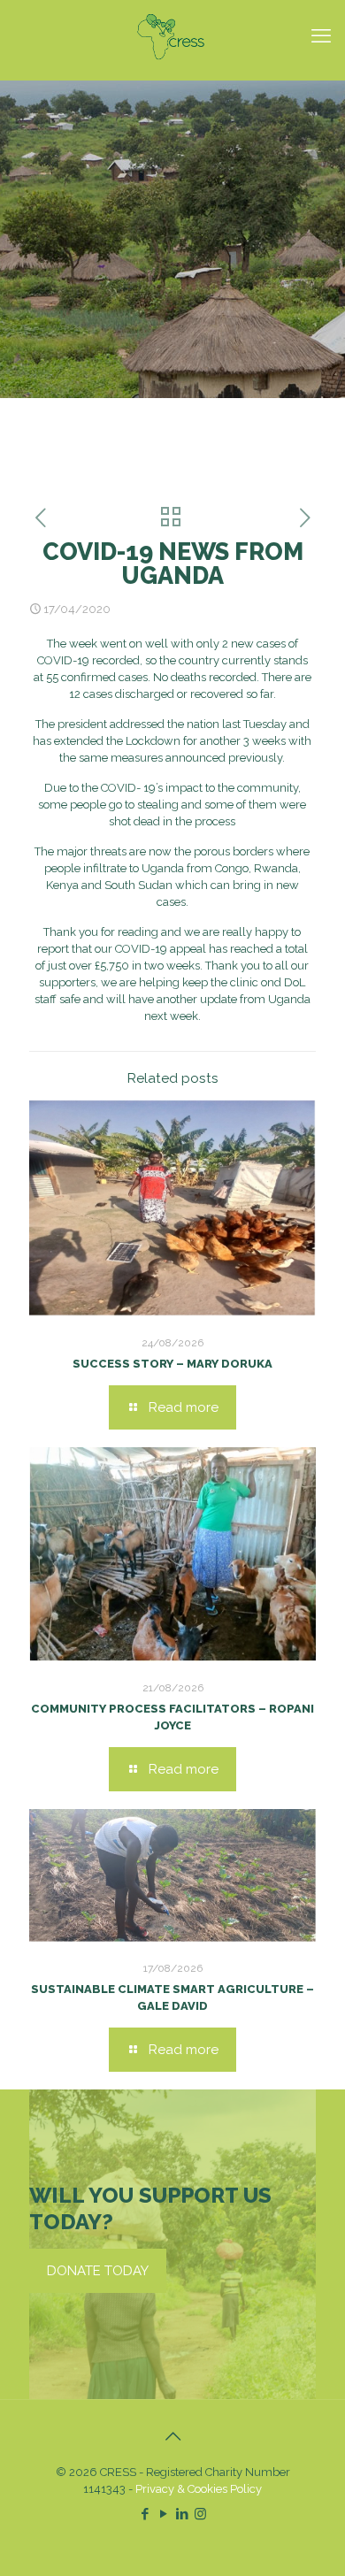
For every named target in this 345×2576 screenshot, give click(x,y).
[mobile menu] (321, 35)
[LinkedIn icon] (182, 2514)
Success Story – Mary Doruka (172, 1364)
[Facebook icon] (145, 2514)
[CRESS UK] (172, 35)
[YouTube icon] (163, 2514)
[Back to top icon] (172, 2436)
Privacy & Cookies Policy (199, 2489)
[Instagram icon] (200, 2514)
